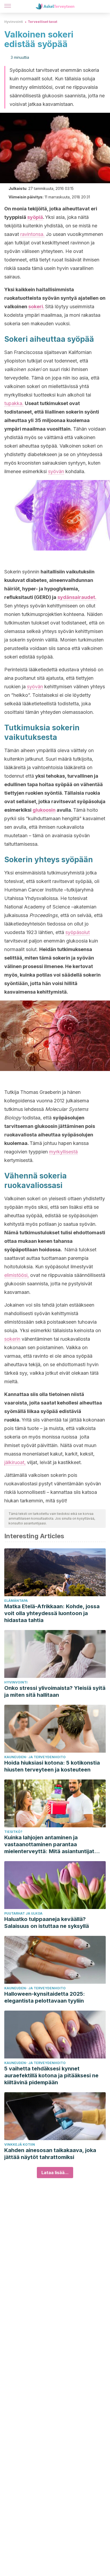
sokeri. (36, 307)
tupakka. (14, 403)
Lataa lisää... (55, 2173)
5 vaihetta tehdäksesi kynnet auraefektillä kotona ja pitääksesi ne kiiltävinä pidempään (51, 2075)
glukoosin (44, 810)
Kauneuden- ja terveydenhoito (35, 1757)
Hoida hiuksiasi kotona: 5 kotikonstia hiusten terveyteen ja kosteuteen (52, 1766)
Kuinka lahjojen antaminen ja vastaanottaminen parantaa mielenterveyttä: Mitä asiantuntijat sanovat (49, 1845)
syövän (56, 471)
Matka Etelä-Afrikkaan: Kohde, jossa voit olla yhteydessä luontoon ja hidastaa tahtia (52, 1613)
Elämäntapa (16, 1601)
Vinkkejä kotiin (20, 2144)
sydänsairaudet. (77, 597)
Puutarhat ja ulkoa (23, 1913)
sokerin (12, 1339)
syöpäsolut (78, 932)
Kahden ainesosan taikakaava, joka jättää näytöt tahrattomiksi (50, 2154)
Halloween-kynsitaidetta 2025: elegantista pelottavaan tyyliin (45, 1997)
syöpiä (35, 217)
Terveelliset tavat (42, 22)
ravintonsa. (32, 234)
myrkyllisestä (63, 1152)
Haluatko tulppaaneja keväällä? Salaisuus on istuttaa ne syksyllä (47, 1923)
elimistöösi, (17, 1275)
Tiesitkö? (13, 1832)
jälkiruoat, (15, 1462)
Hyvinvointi (14, 22)
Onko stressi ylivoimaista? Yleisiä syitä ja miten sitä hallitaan (55, 1691)
